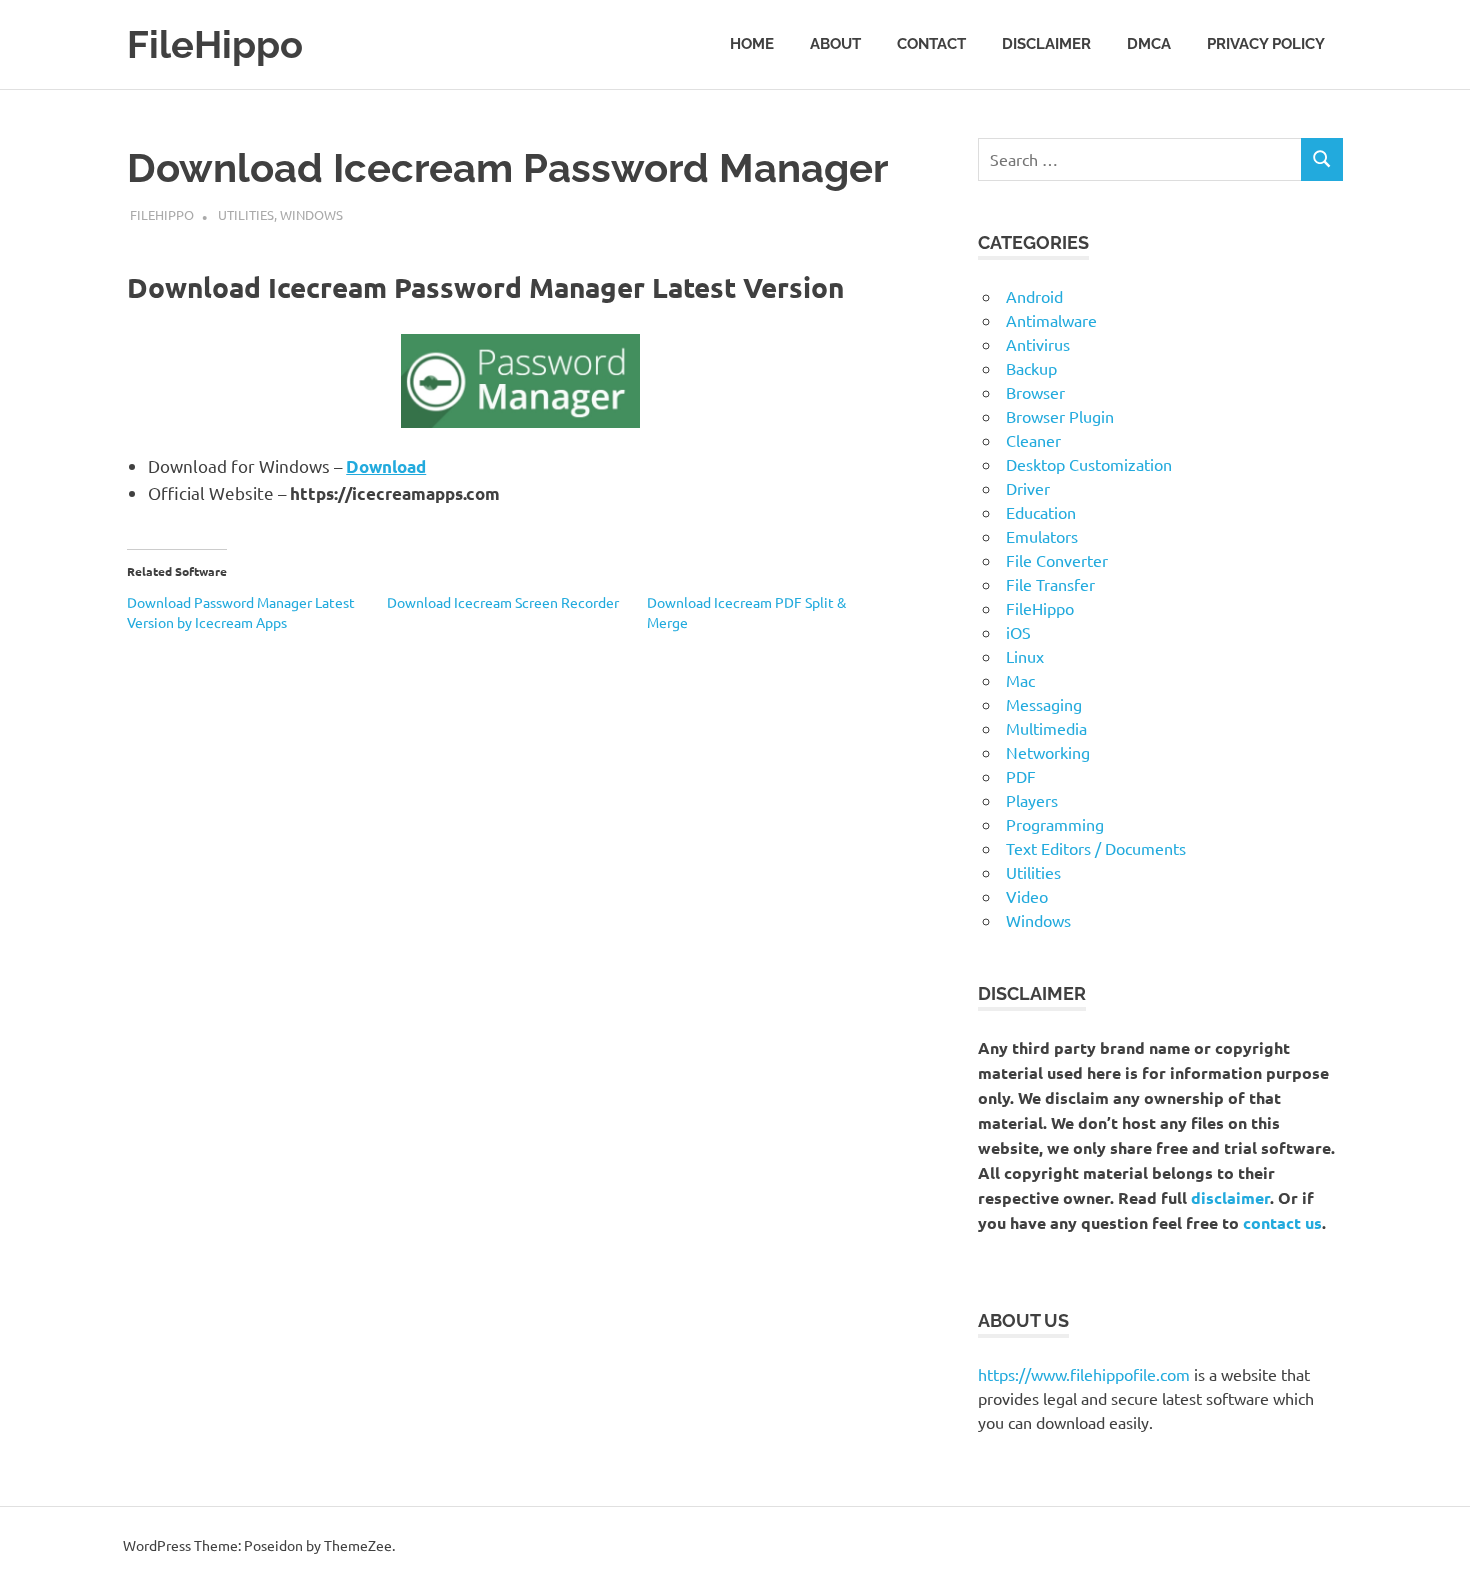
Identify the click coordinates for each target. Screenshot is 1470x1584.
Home (752, 44)
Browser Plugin (1060, 416)
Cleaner (1033, 440)
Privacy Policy (1266, 44)
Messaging (1044, 704)
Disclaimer (1046, 44)
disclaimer (1230, 1197)
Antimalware (1051, 320)
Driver (1028, 488)
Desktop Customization (1089, 464)
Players (1032, 800)
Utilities (246, 214)
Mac (1020, 680)
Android (1034, 296)
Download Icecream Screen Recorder (503, 602)
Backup (1031, 368)
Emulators (1042, 536)
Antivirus (1038, 344)
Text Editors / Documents (1096, 848)
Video (1027, 896)
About (835, 44)
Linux (1025, 656)
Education (1041, 512)
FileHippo (215, 44)
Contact (931, 44)
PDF (1021, 776)
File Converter (1057, 560)
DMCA (1149, 44)
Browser (1035, 392)
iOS (1018, 632)
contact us (1282, 1222)
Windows (311, 214)
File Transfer (1050, 584)
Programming (1055, 824)
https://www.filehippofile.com (1084, 1374)
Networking (1048, 752)
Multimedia (1046, 728)
